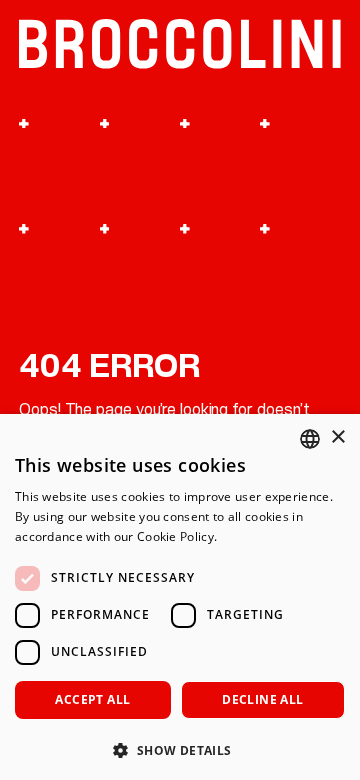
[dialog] (180, 597)
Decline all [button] (262, 699)
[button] (180, 748)
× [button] (337, 437)
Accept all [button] (92, 699)
